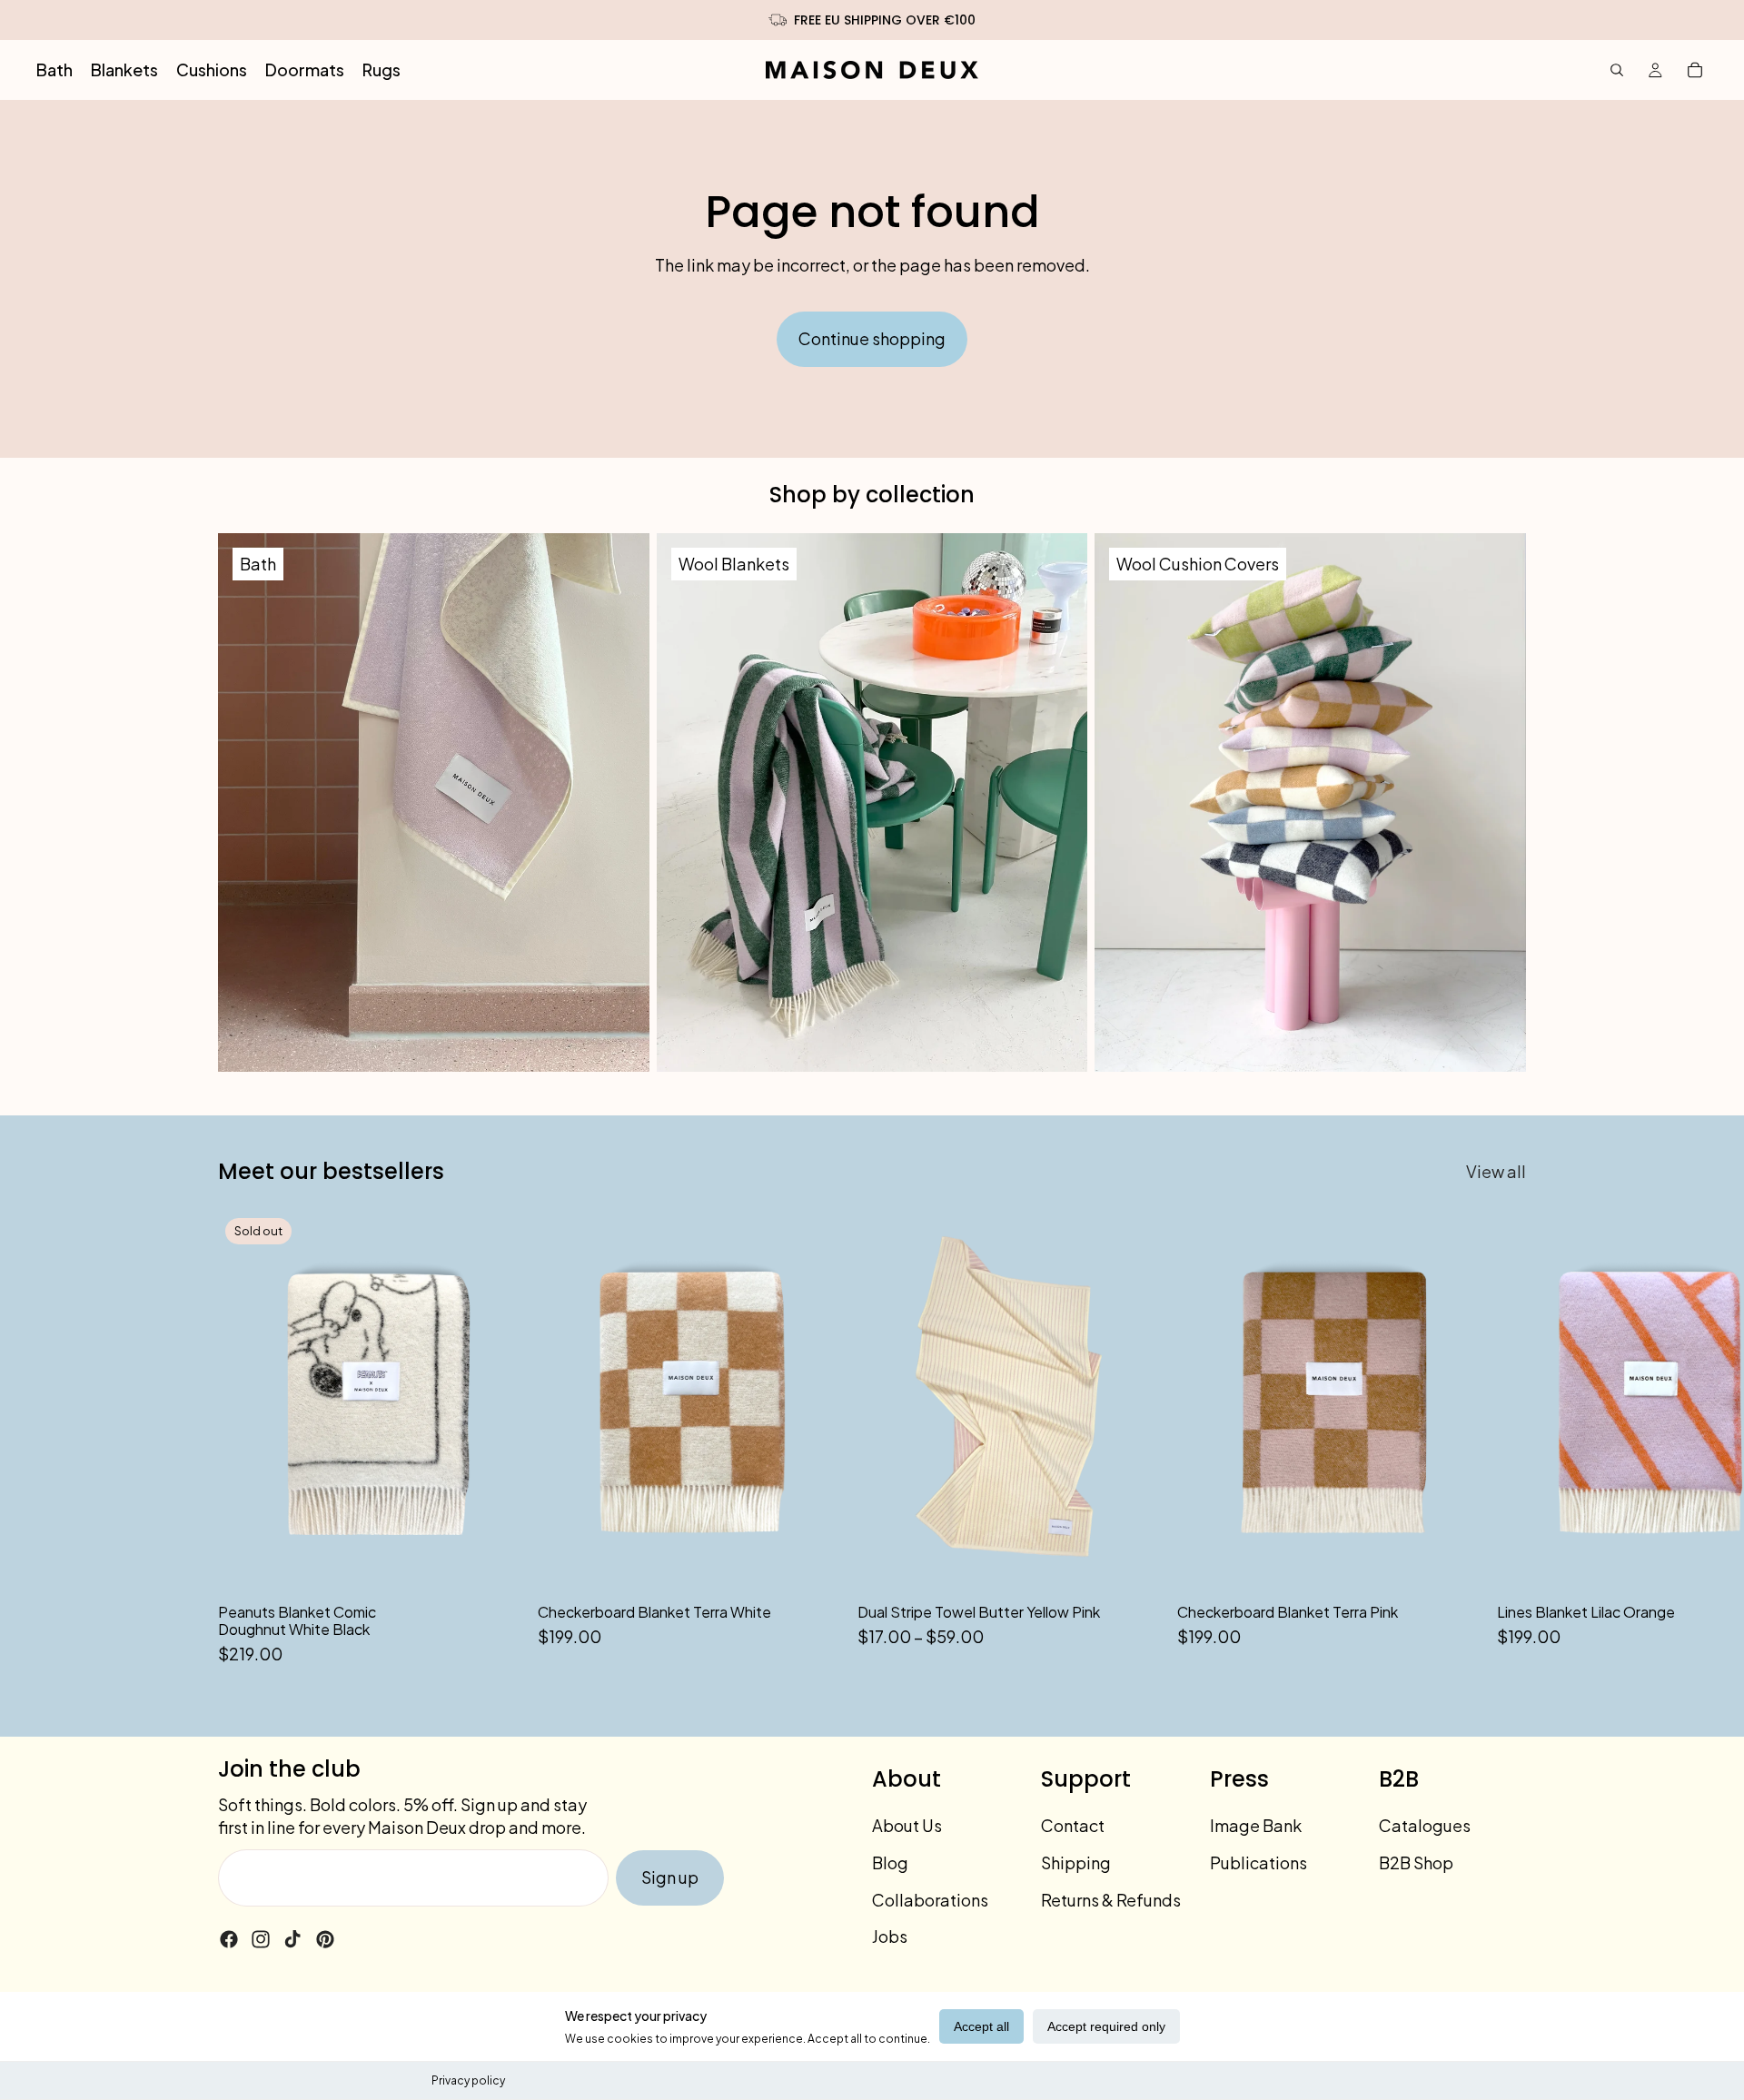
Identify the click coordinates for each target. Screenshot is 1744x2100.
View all (1496, 1171)
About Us (907, 1825)
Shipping (1076, 1862)
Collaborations (930, 1900)
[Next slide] (1506, 1439)
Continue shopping (872, 338)
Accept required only (1106, 2026)
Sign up (670, 1877)
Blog (890, 1862)
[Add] (815, 1564)
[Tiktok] (292, 1939)
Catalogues (1425, 1825)
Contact (1073, 1825)
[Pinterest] (325, 1939)
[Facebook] (229, 1939)
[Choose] (1135, 1564)
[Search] (1617, 70)
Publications (1258, 1862)
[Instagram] (261, 1939)
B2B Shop (1416, 1862)
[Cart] (1695, 70)
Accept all (981, 2026)
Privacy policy (468, 2080)
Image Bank (1256, 1825)
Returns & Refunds (1111, 1900)
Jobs (890, 1936)
